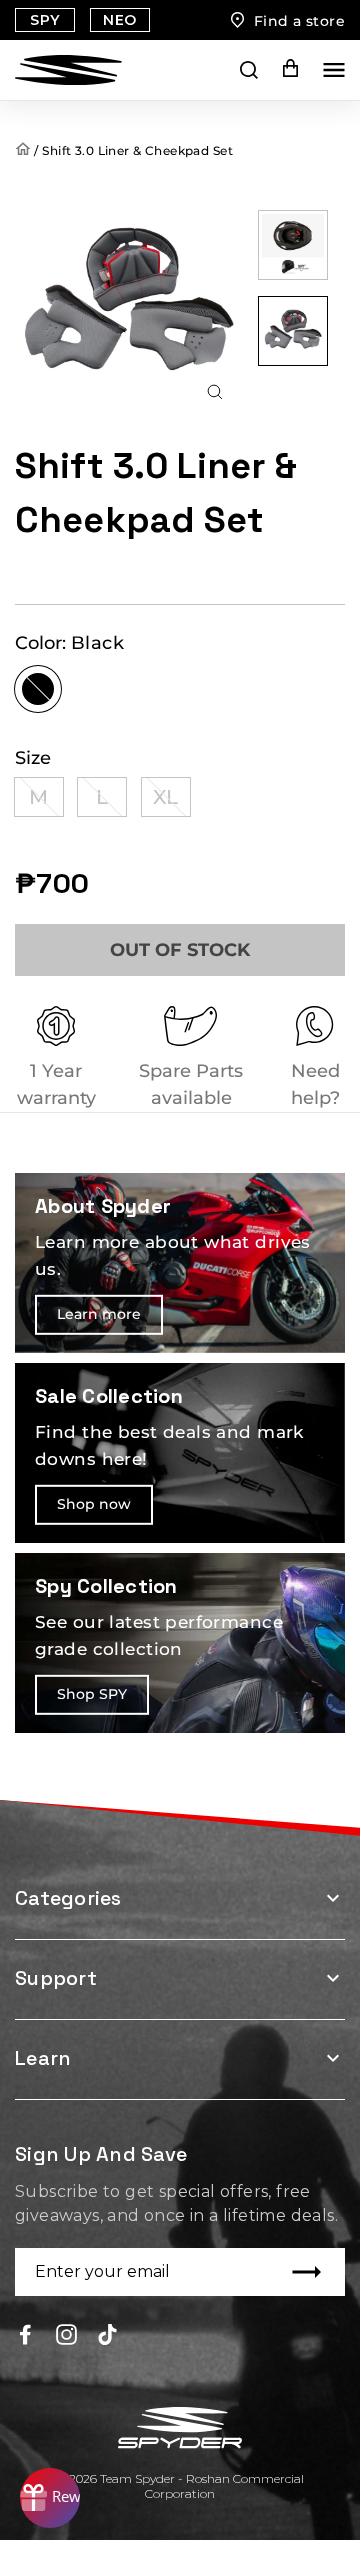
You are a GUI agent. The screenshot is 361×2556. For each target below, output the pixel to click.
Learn (43, 2058)
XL (166, 797)
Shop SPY (92, 1694)
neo (119, 20)
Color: (69, 643)
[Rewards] (50, 2498)
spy (44, 20)
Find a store (299, 21)
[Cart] (276, 69)
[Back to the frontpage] (24, 150)
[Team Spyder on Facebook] (25, 2333)
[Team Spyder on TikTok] (107, 2333)
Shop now (94, 1504)
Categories (68, 1898)
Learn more (99, 1314)
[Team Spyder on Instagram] (66, 2333)
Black (38, 689)
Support (56, 1978)
